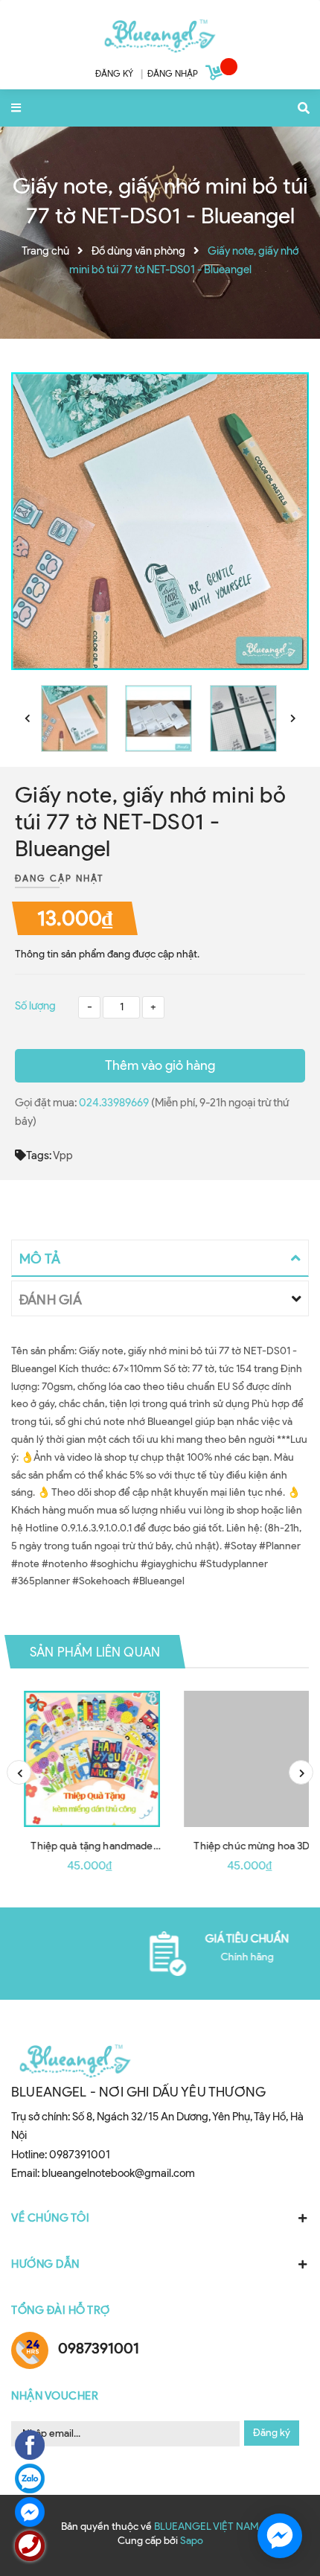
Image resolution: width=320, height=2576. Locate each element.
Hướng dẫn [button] (45, 2264)
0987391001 (80, 2155)
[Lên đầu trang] (283, 2480)
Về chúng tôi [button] (50, 2218)
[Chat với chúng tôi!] (280, 2536)
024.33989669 (115, 1103)
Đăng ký (272, 2433)
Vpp (63, 1155)
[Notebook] (160, 33)
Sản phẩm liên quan (95, 1652)
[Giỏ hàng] (216, 75)
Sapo (192, 2541)
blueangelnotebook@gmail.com (118, 2173)
